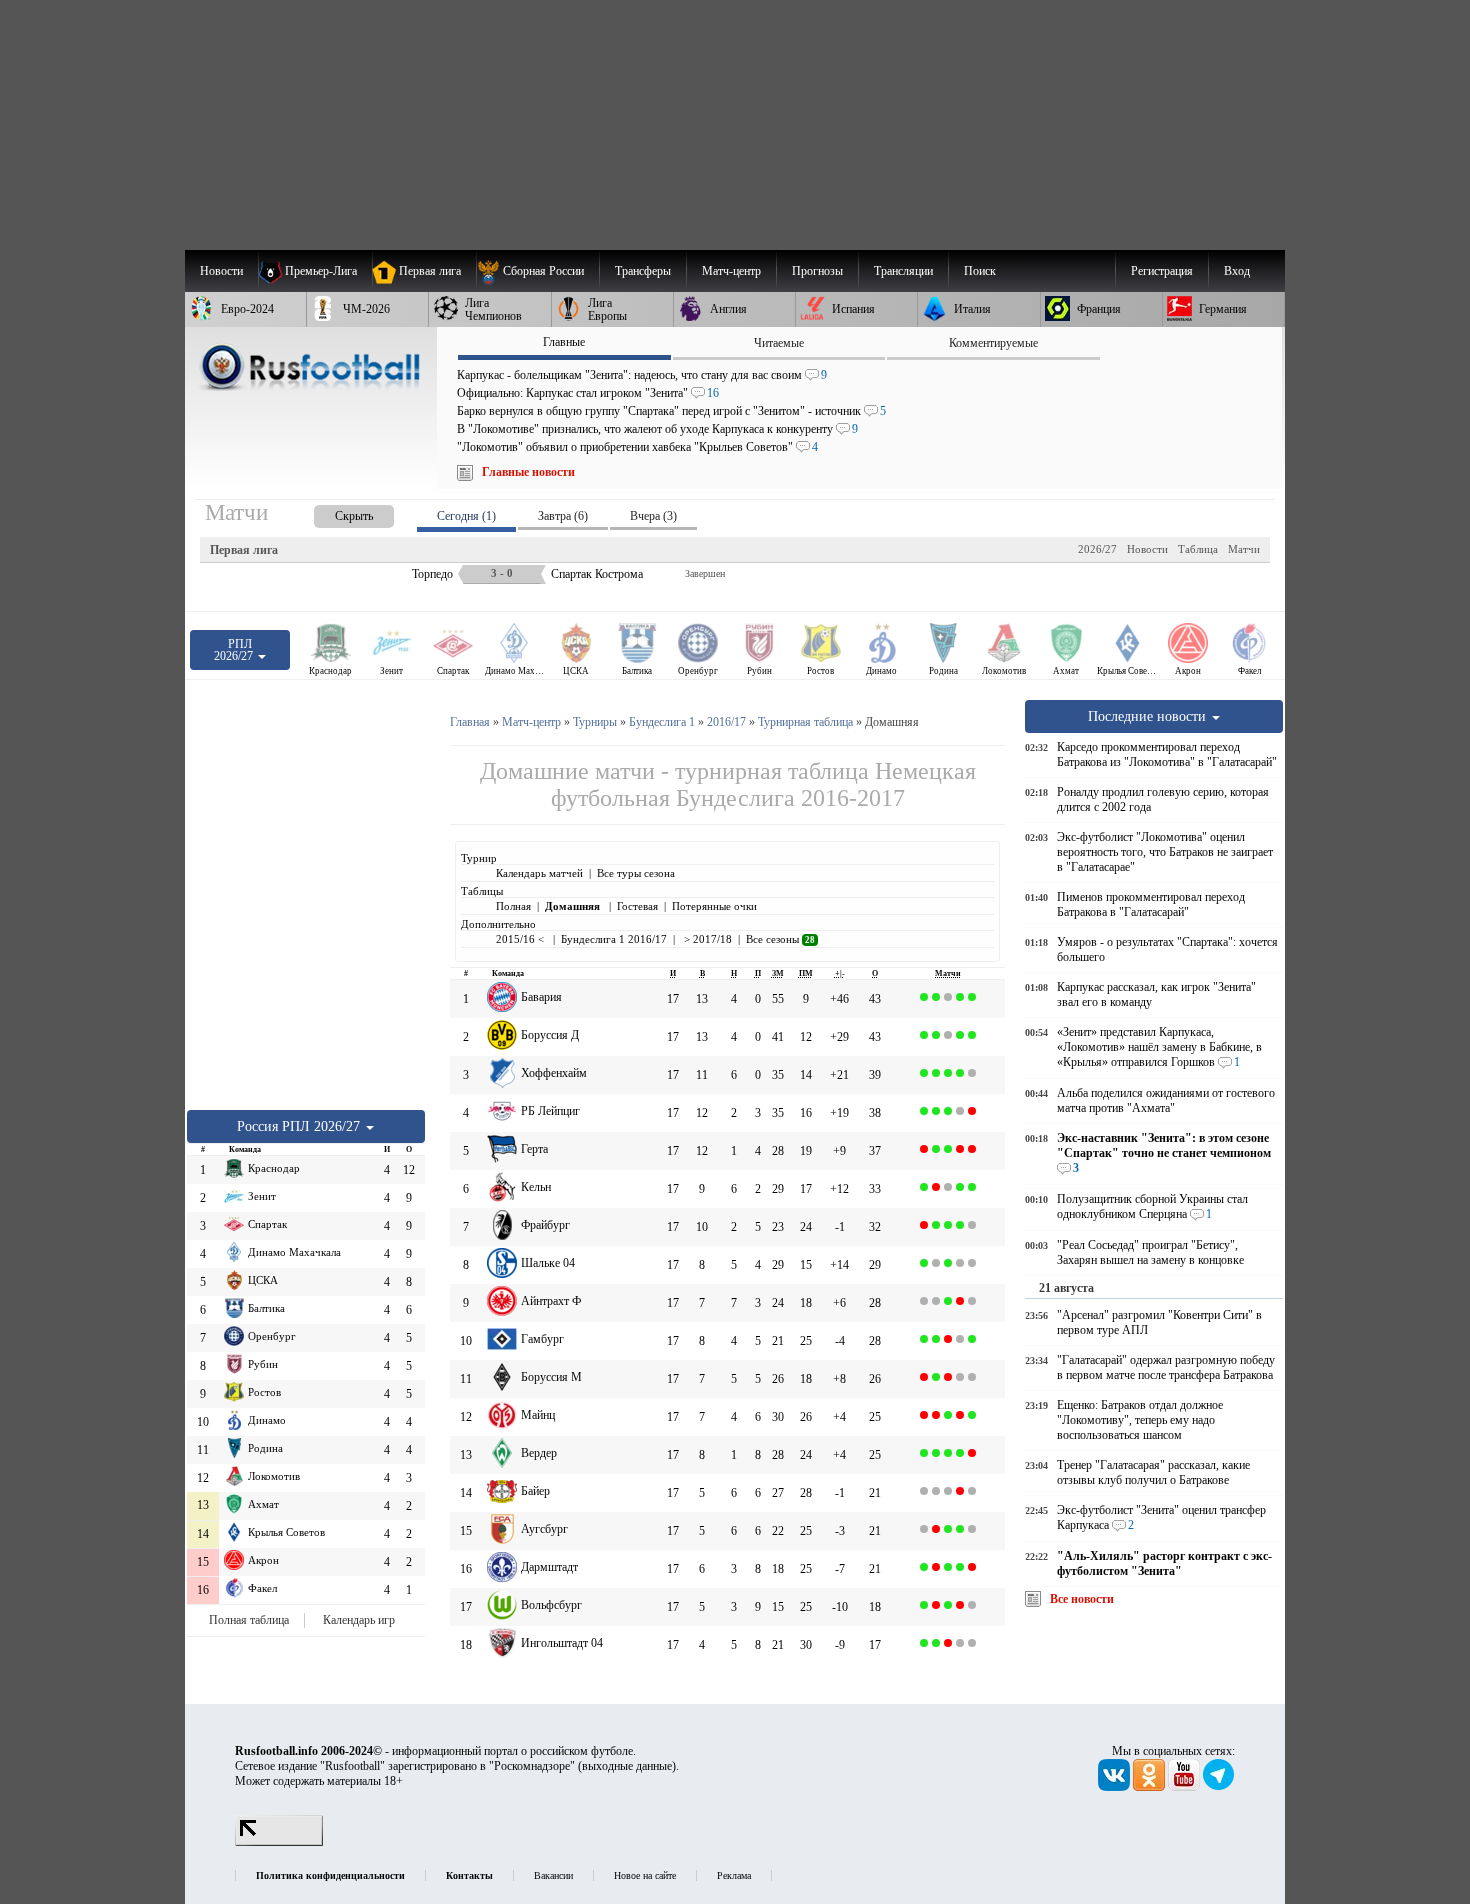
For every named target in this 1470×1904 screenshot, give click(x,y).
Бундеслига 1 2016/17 (614, 939)
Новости (1147, 549)
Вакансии (553, 1875)
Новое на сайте (645, 1875)
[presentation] (334, 512)
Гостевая (637, 906)
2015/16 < (521, 939)
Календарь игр (359, 1620)
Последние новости (1149, 716)
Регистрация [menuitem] (1162, 271)
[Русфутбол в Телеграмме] (1219, 1787)
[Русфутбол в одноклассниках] (1150, 1787)
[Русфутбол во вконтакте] (1115, 1787)
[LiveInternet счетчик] (279, 1842)
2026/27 (1097, 549)
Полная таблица (249, 1620)
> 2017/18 (706, 939)
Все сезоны (780, 939)
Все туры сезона (636, 873)
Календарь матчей (539, 873)
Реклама (734, 1875)
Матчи (1244, 549)
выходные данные (627, 1766)
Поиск (980, 271)
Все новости (1082, 1599)
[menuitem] (537, 271)
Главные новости (528, 472)
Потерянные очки (714, 906)
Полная (513, 906)
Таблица (1198, 549)
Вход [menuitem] (1237, 271)
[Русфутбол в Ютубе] (1185, 1787)
